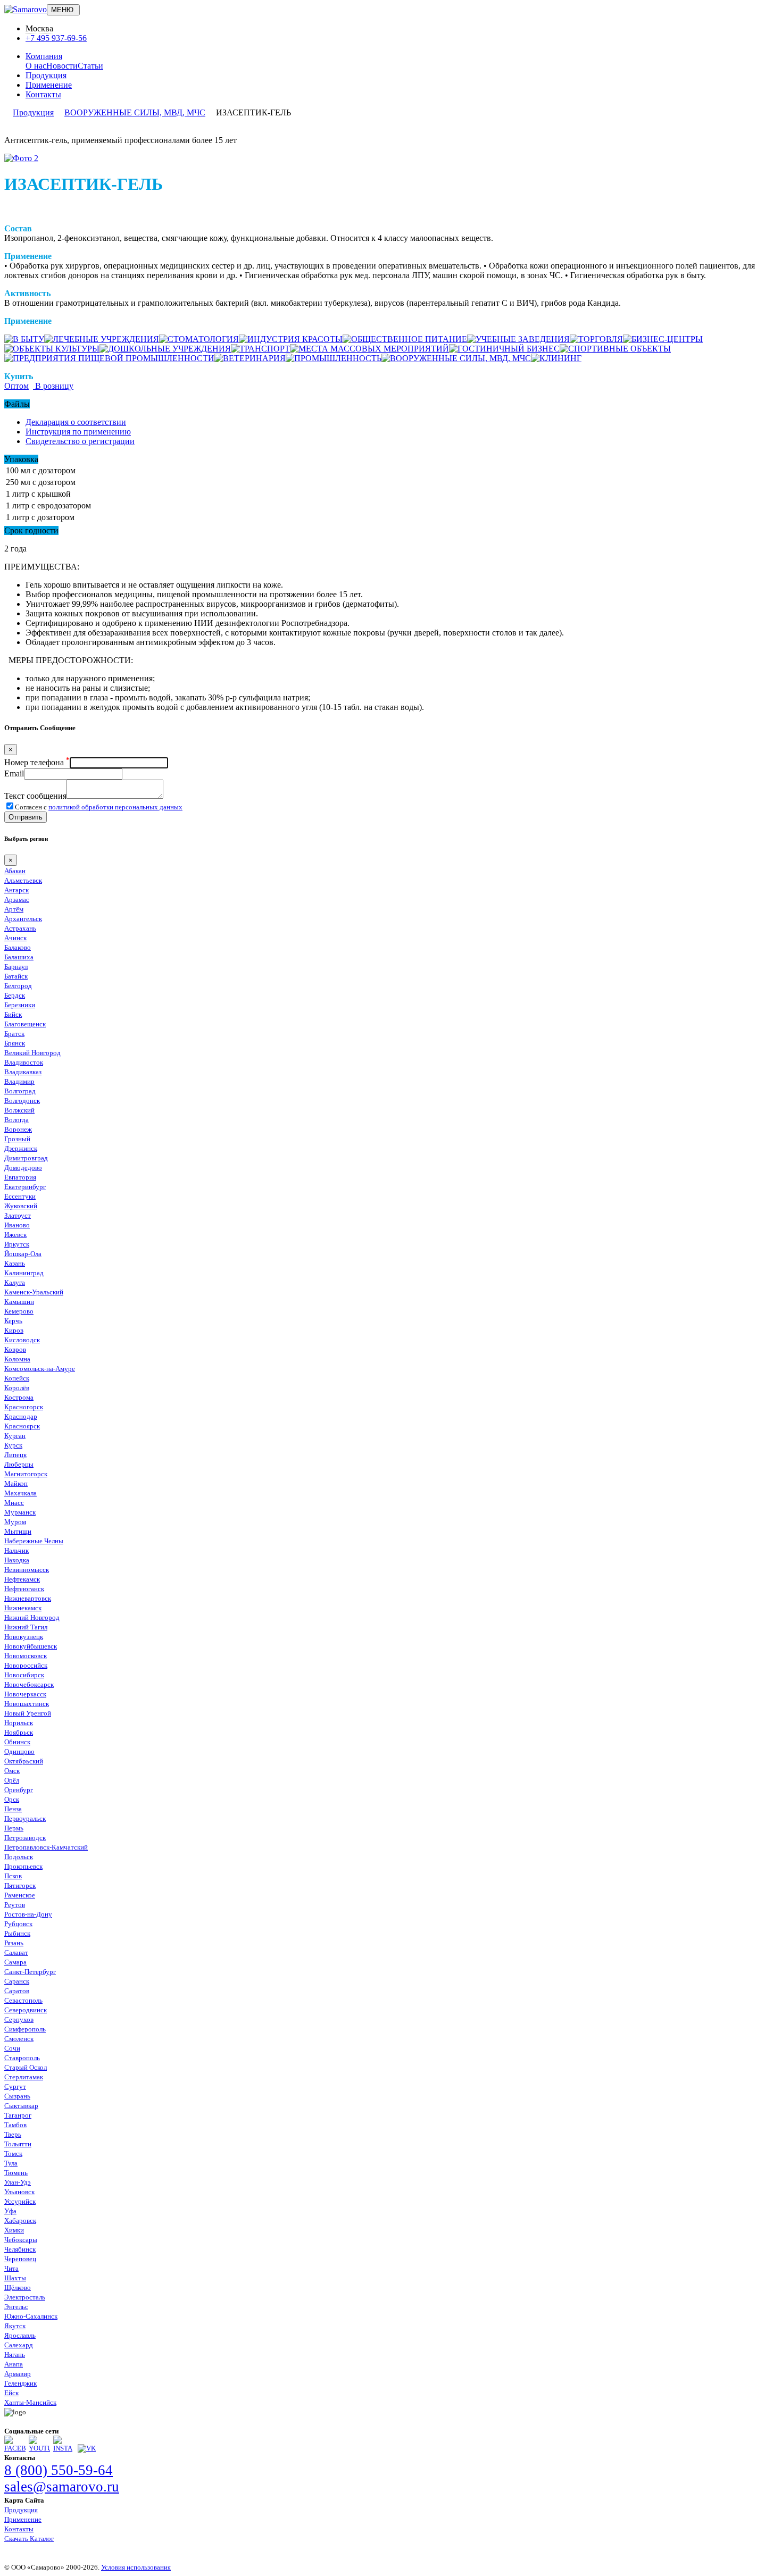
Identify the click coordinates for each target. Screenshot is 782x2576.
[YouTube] (39, 2448)
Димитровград (26, 1158)
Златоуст (18, 1215)
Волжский (19, 1110)
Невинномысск (27, 1570)
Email (14, 773)
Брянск (15, 1043)
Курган (15, 1436)
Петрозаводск (25, 1838)
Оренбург (19, 1790)
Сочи (12, 2048)
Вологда (16, 1120)
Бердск (15, 995)
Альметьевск (23, 880)
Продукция (46, 75)
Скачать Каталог (29, 2539)
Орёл (12, 1780)
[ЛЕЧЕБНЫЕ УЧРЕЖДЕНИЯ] (102, 339)
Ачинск (15, 938)
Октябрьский (24, 1761)
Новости (62, 66)
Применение (49, 85)
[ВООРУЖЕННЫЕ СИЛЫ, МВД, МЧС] (456, 358)
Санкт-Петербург (30, 1972)
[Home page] (26, 9)
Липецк (15, 1455)
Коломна (17, 1359)
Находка (17, 1560)
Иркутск (17, 1244)
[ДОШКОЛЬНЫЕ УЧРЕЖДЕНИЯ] (165, 349)
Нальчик (16, 1550)
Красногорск (24, 1407)
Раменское (20, 1895)
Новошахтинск (27, 1704)
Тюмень (16, 2173)
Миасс (14, 1503)
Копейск (17, 1378)
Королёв (17, 1388)
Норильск (19, 1723)
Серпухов (19, 2019)
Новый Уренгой (28, 1713)
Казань (15, 1263)
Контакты (43, 94)
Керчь (13, 1321)
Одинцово (19, 1751)
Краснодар (21, 1416)
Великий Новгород (32, 1053)
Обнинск (17, 1742)
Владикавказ (23, 1072)
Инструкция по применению (78, 432)
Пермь (14, 1828)
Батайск (16, 976)
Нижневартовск (28, 1598)
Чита (11, 2268)
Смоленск (19, 2039)
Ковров (15, 1349)
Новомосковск (26, 1656)
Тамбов (15, 2125)
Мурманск (20, 1512)
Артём (14, 909)
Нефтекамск (22, 1579)
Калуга (15, 1282)
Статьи (90, 66)
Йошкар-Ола (23, 1254)
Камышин (19, 1302)
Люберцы (19, 1464)
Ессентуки (20, 1196)
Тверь (13, 2134)
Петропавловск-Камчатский (46, 1847)
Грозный (17, 1139)
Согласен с (99, 807)
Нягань (15, 2355)
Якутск (15, 2326)
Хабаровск (20, 2220)
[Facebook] (15, 2448)
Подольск (19, 1857)
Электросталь (25, 2297)
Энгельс (16, 2307)
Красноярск (22, 1426)
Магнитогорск (26, 1474)
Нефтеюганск (24, 1589)
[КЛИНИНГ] (556, 358)
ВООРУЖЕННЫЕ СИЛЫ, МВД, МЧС (135, 112)
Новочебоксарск (29, 1684)
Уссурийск (20, 2201)
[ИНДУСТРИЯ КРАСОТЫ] (291, 339)
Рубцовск (18, 1924)
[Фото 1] (21, 158)
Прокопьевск (23, 1866)
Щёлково (18, 2288)
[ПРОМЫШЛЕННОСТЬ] (334, 358)
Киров (14, 1330)
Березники (20, 1005)
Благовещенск (25, 1024)
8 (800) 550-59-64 (59, 2470)
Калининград (24, 1273)
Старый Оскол (26, 2067)
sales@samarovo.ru (62, 2487)
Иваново (17, 1225)
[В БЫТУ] (24, 339)
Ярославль (20, 2335)
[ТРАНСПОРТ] (260, 349)
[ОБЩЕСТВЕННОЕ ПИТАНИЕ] (405, 339)
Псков (13, 1876)
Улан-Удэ (18, 2182)
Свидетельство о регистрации (80, 441)
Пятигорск (20, 1885)
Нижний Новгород (32, 1617)
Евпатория (20, 1177)
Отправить (26, 817)
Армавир (18, 2374)
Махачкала (20, 1493)
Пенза (13, 1809)
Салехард (19, 2345)
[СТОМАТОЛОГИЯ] (199, 339)
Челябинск (20, 2249)
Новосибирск (24, 1675)
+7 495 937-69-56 (56, 38)
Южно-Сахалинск (31, 2316)
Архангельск (23, 919)
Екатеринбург (25, 1187)
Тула (11, 2163)
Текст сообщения (35, 796)
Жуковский (21, 1206)
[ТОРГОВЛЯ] (596, 339)
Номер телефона (37, 762)
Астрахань (20, 928)
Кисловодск (22, 1340)
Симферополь (25, 2029)
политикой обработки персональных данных (115, 807)
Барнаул (16, 967)
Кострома (19, 1397)
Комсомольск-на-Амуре (40, 1369)
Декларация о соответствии (76, 422)
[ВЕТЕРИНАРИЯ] (250, 358)
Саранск (17, 1981)
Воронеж (18, 1129)
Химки (14, 2230)
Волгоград (20, 1091)
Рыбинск (17, 1933)
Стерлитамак (24, 2077)
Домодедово (23, 1168)
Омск (12, 1771)
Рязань (14, 1943)
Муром (15, 1522)
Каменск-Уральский (34, 1292)
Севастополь (23, 2000)
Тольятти (18, 2144)
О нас (36, 66)
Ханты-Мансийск (30, 2402)
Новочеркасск (25, 1694)
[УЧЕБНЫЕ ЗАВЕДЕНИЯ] (518, 339)
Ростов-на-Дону (28, 1914)
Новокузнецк (24, 1637)
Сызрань (17, 2096)
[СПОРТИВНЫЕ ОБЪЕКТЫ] (615, 349)
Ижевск (15, 1235)
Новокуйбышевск (31, 1646)
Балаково (18, 947)
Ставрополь (22, 2058)
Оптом (16, 386)
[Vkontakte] (87, 2448)
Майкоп (16, 1483)
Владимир (19, 1081)
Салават (16, 1952)
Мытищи (18, 1531)
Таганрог (18, 2115)
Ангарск (16, 890)
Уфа (10, 2211)
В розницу (53, 386)
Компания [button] (44, 56)
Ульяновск (19, 2192)
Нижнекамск (23, 1608)
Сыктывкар (21, 2106)
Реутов (15, 1905)
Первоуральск (25, 1818)
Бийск (13, 1014)
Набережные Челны (34, 1541)
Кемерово (19, 1311)
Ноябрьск (19, 1732)
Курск (13, 1445)
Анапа (14, 2364)
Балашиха (19, 957)
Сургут (15, 2086)
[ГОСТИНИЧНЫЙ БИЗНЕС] (504, 349)
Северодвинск (26, 2010)
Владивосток (24, 1062)
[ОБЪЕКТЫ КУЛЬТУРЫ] (52, 349)
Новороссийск (26, 1665)
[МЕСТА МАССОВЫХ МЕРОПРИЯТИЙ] (369, 349)
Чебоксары (21, 2240)
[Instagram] (64, 2448)
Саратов (17, 1991)
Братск (14, 1034)
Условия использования (136, 2567)
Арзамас (17, 900)
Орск (12, 1799)
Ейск (11, 2393)
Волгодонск (22, 1101)
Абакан (15, 871)
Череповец (20, 2259)
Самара (15, 1962)
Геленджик (20, 2383)
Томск (13, 2153)
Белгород (18, 986)
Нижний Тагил (26, 1627)
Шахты (15, 2278)
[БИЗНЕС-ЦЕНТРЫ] (663, 339)
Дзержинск (21, 1148)
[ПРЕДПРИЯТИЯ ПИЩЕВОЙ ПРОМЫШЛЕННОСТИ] (109, 358)
